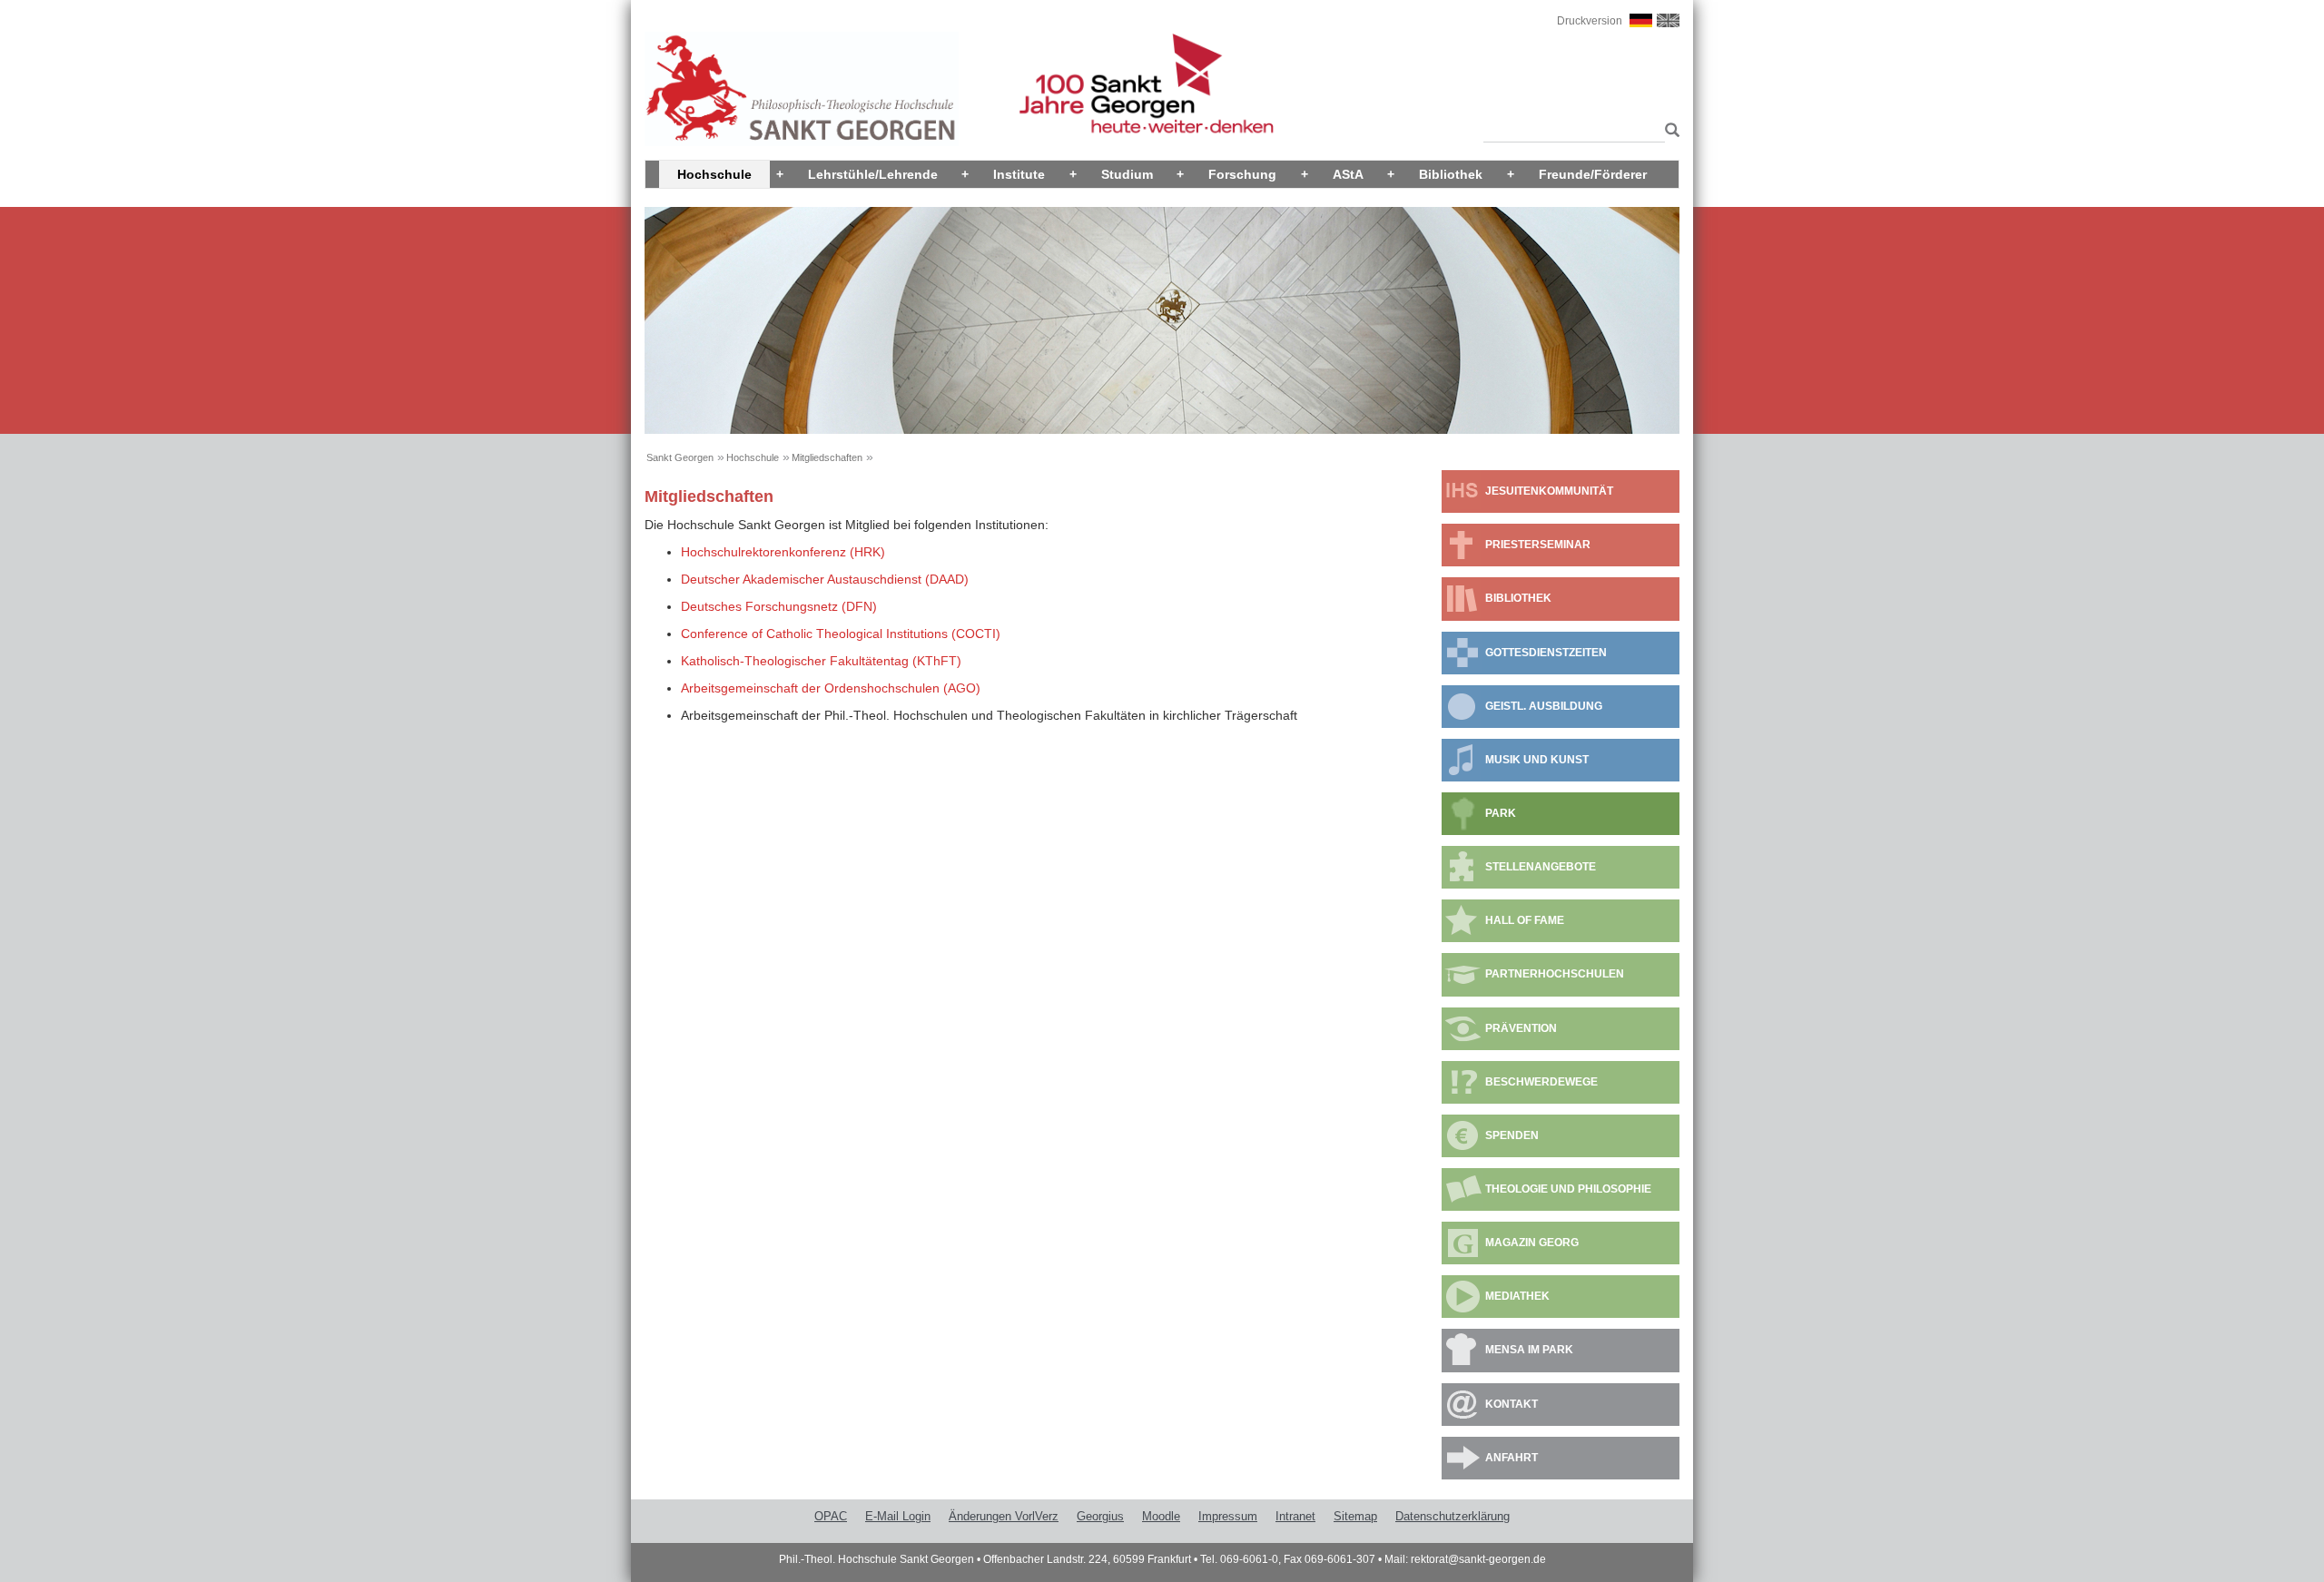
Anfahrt (1512, 1458)
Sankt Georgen (680, 457)
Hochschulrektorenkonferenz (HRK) (783, 552)
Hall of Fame (1525, 920)
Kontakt (1512, 1404)
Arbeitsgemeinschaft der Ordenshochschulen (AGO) (831, 688)
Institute (1019, 174)
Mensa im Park (1529, 1350)
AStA (1348, 174)
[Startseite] (802, 88)
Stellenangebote (1541, 867)
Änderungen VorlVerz (1004, 1516)
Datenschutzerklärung (1452, 1516)
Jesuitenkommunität (1549, 491)
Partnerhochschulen (1555, 974)
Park (1501, 813)
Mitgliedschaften (827, 457)
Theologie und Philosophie (1568, 1189)
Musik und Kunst (1537, 760)
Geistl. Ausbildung (1544, 706)
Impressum (1228, 1516)
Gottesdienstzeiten (1546, 653)
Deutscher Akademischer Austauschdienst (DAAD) (825, 579)
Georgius (1100, 1516)
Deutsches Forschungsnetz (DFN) (779, 606)
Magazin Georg (1532, 1243)
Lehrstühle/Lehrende (873, 174)
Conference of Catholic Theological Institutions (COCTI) (841, 634)
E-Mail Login (898, 1516)
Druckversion (1590, 21)
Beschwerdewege (1541, 1082)
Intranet (1295, 1516)
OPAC (831, 1516)
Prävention (1521, 1028)
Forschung (1242, 174)
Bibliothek (1451, 174)
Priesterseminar (1538, 545)
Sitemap (1355, 1516)
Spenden (1512, 1135)
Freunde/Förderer (1593, 174)
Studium (1127, 174)
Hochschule (714, 174)
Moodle (1161, 1516)
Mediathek (1517, 1296)
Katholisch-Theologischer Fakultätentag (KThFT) (821, 661)
